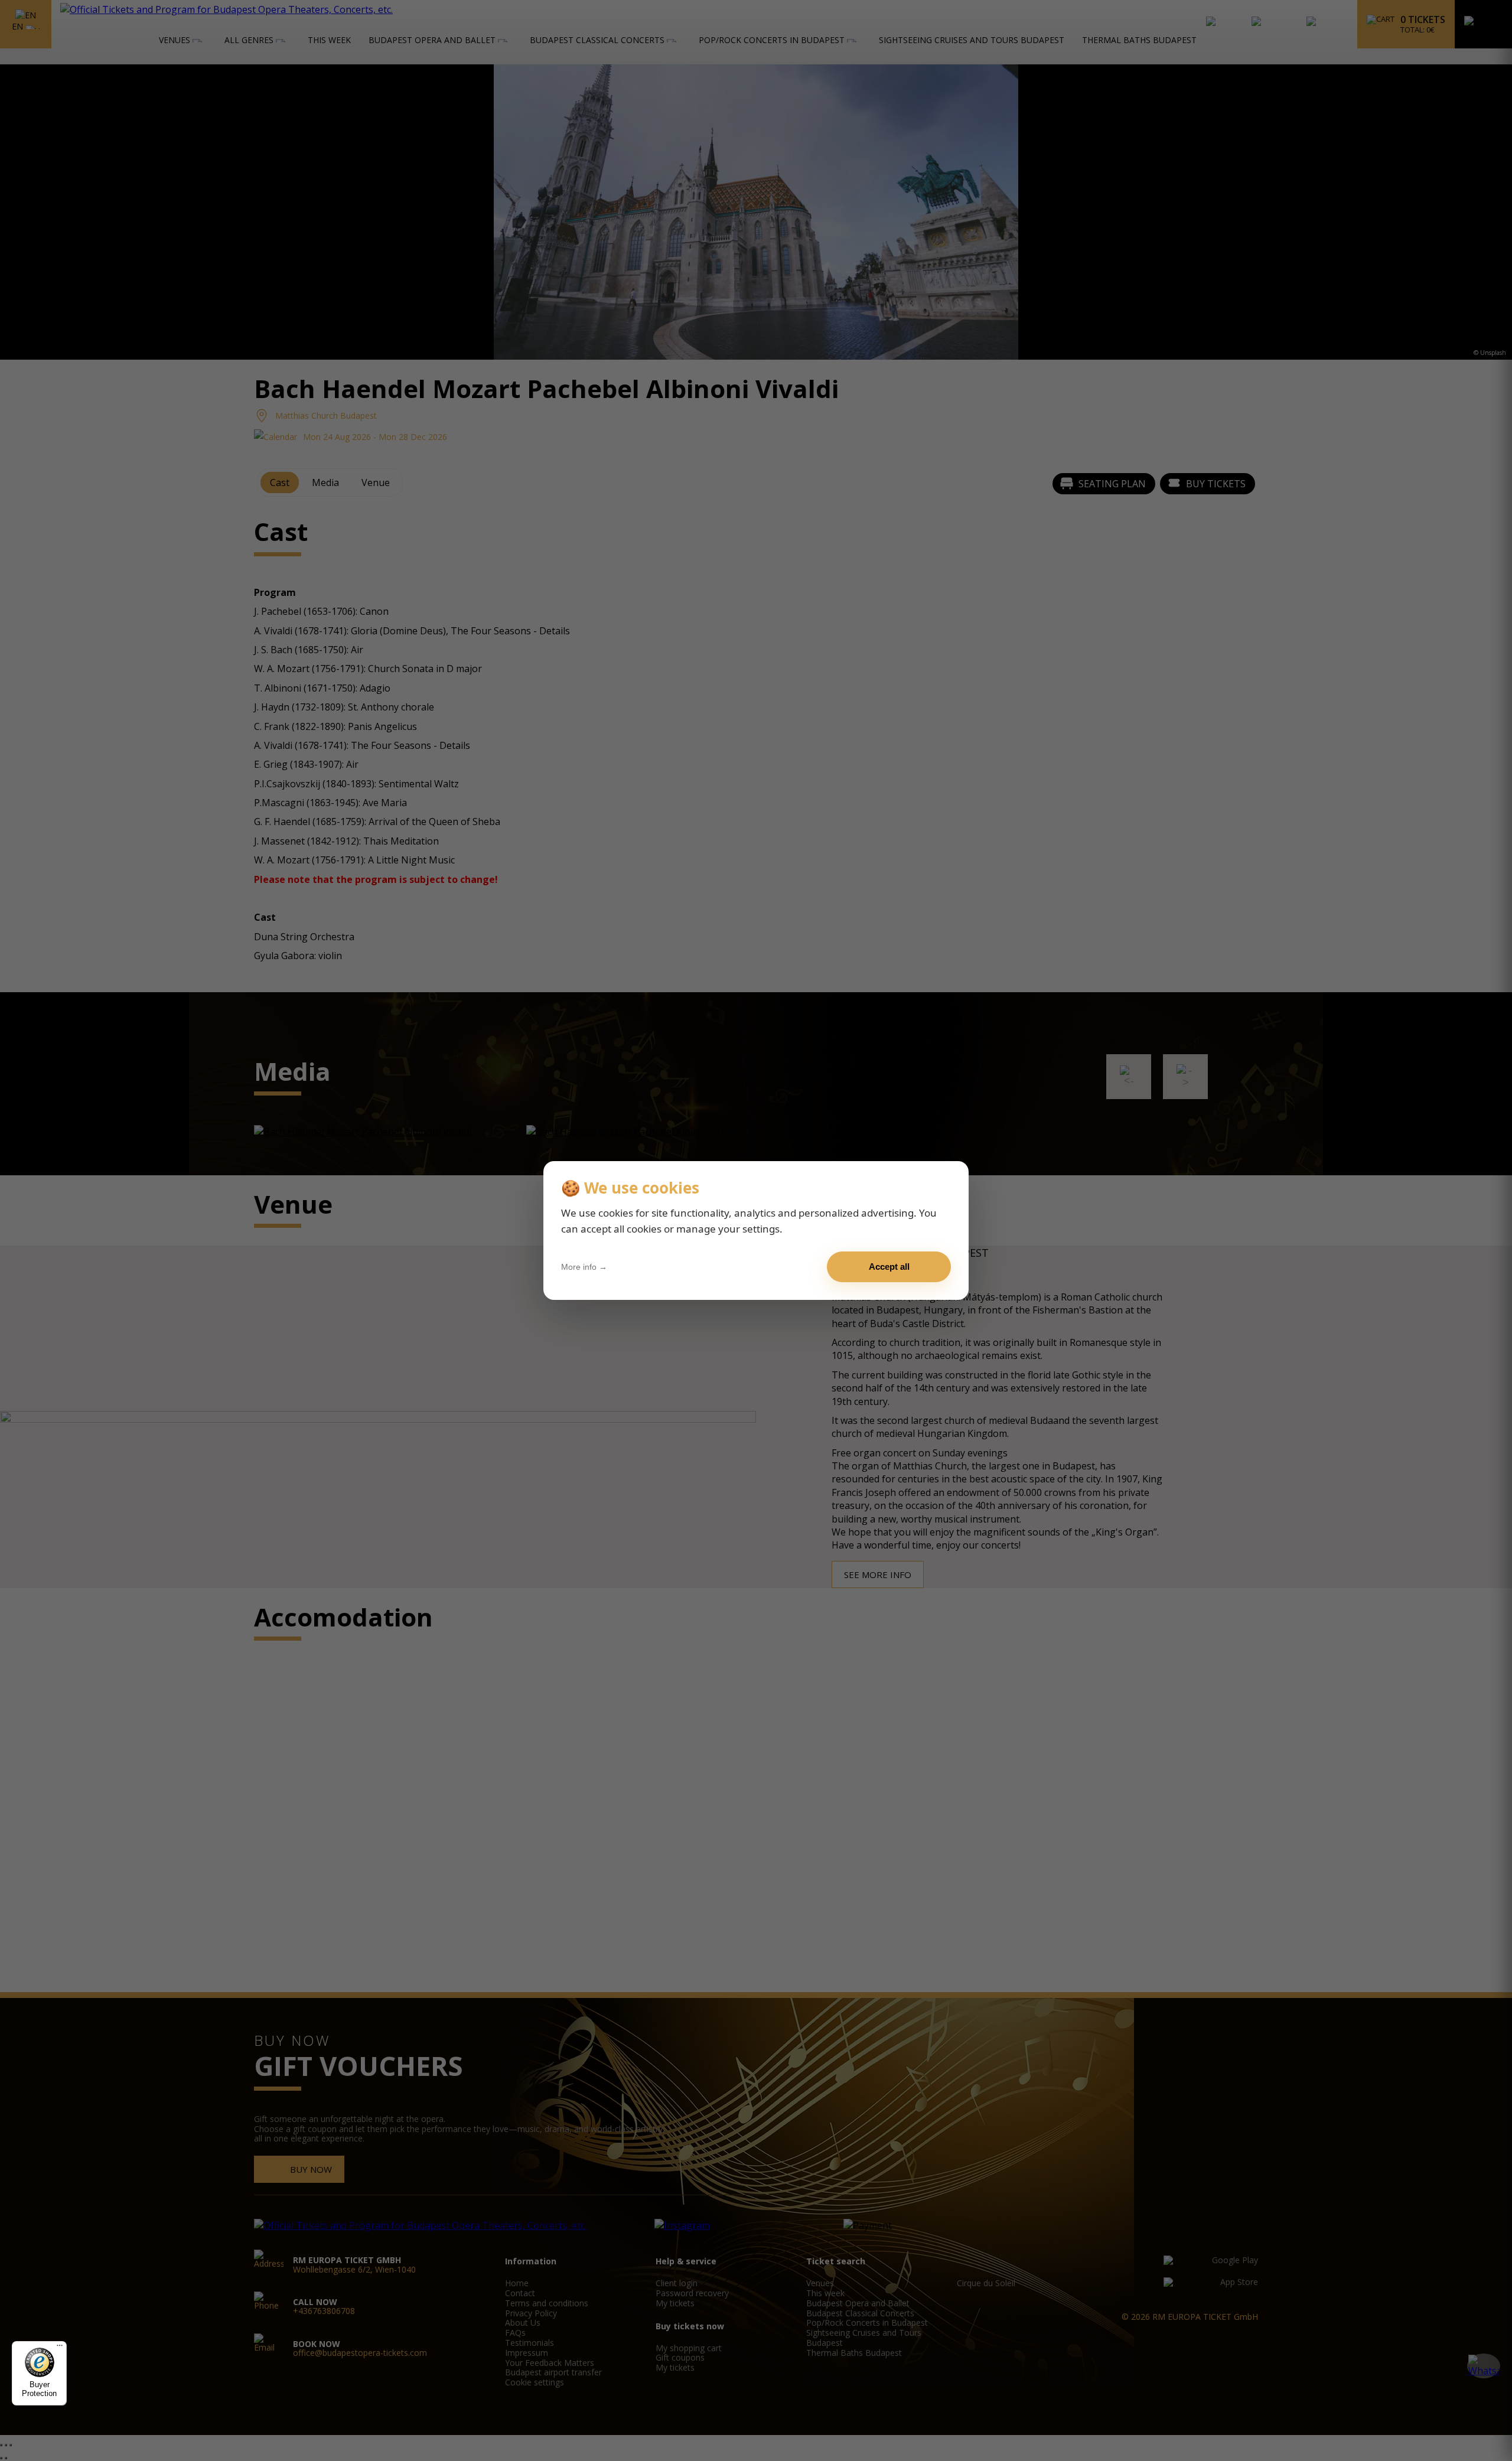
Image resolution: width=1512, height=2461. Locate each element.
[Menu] (60, 2348)
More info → (584, 1267)
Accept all (889, 1267)
